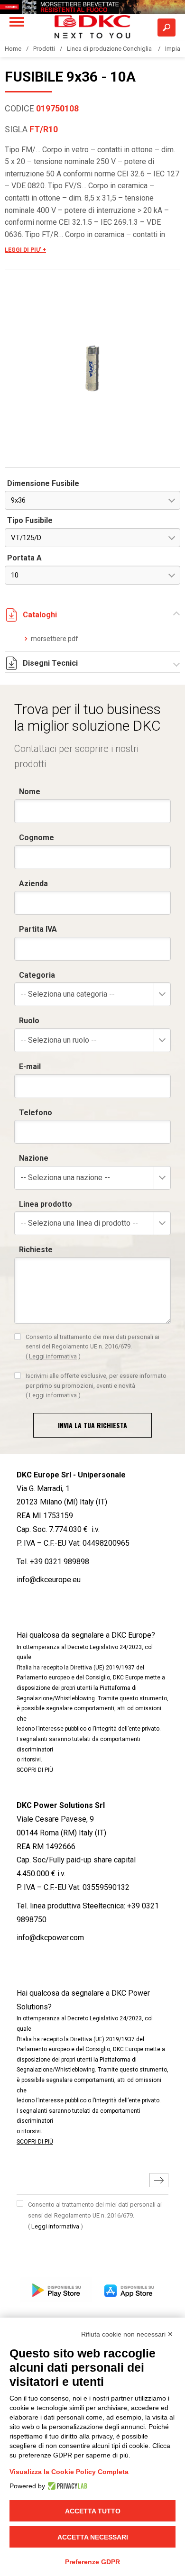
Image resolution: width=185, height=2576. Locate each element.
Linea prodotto (46, 1204)
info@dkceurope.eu (49, 1580)
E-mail (30, 1067)
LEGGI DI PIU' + (25, 250)
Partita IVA (38, 929)
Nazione (34, 1158)
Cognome (37, 838)
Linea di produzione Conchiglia (110, 49)
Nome (30, 792)
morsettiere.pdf (55, 639)
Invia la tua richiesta (92, 1425)
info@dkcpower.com (50, 1938)
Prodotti (44, 49)
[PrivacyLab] (66, 2486)
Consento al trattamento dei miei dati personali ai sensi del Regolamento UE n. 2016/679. (92, 1347)
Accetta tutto (93, 2511)
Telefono (36, 1113)
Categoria (37, 975)
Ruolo (29, 1021)
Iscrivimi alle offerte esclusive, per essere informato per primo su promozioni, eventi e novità (96, 1385)
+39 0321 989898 (60, 1562)
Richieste (36, 1250)
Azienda (33, 884)
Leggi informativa (53, 1356)
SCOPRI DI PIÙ (35, 1770)
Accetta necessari (93, 2537)
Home (13, 49)
